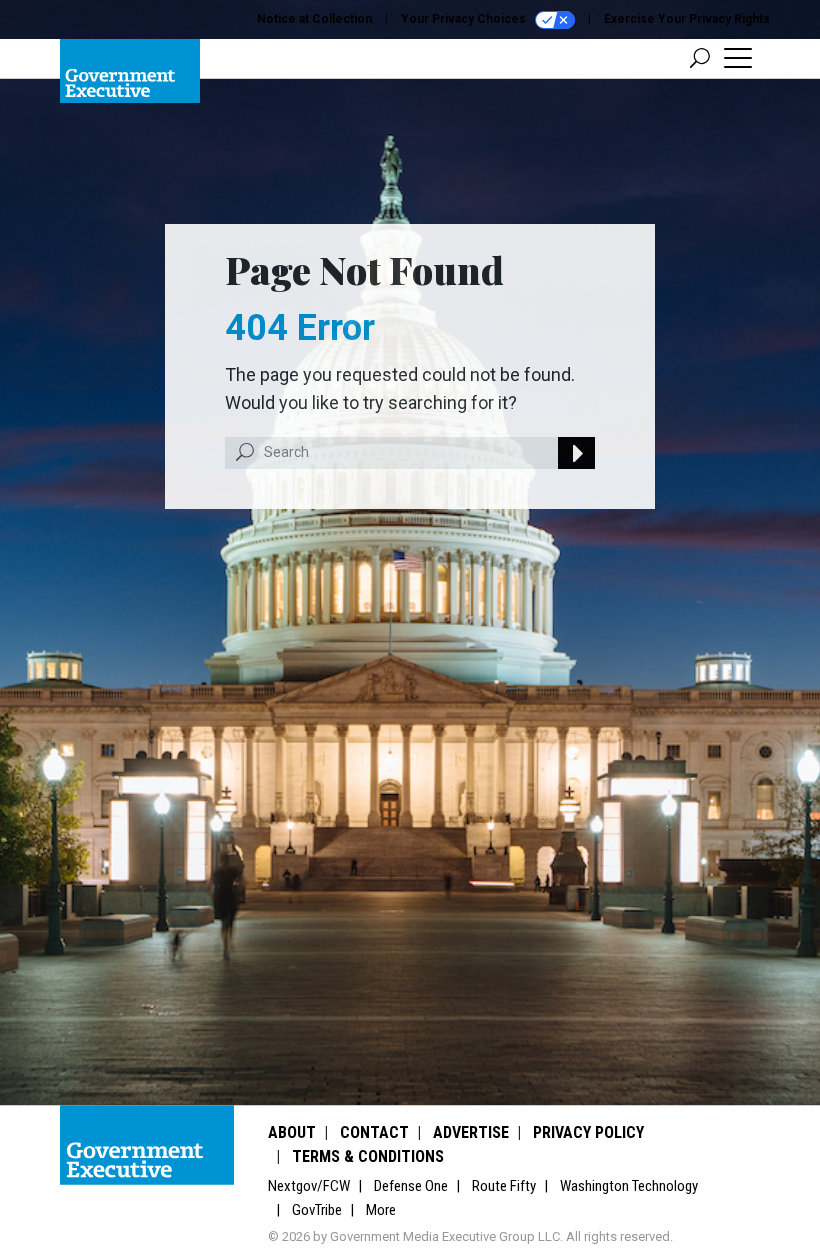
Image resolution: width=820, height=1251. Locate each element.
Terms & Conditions (368, 1156)
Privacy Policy (588, 1132)
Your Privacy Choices (465, 19)
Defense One (411, 1186)
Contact (374, 1132)
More (381, 1210)
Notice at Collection (314, 19)
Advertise (471, 1132)
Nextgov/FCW (309, 1186)
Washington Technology (629, 1186)
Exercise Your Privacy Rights (687, 19)
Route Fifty (504, 1186)
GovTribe (317, 1210)
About (292, 1132)
